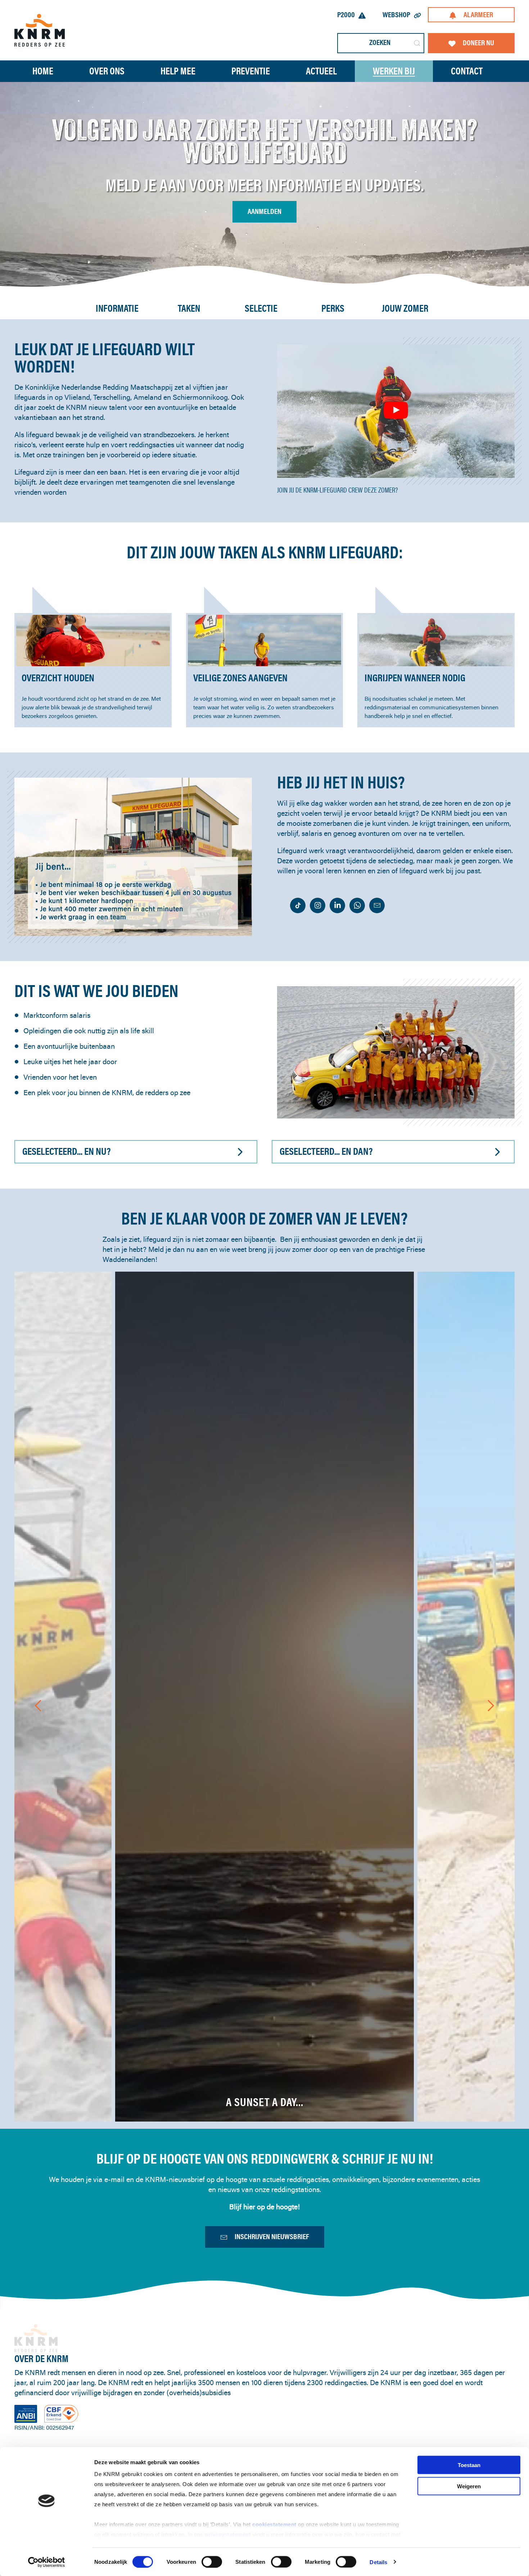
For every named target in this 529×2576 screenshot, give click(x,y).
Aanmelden (264, 211)
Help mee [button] (178, 71)
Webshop (396, 15)
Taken (189, 308)
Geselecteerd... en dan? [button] (326, 1151)
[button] (396, 410)
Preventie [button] (251, 71)
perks (333, 308)
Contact (467, 71)
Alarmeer (478, 15)
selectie (261, 308)
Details (378, 2562)
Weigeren (469, 2486)
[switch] (212, 2562)
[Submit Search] (417, 43)
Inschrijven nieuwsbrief (272, 2236)
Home (43, 71)
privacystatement (229, 2534)
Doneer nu (478, 43)
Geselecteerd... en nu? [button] (66, 1151)
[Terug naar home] (40, 30)
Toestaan (469, 2465)
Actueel (321, 71)
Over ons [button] (107, 71)
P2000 (346, 15)
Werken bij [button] (394, 71)
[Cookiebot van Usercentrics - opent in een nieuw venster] (47, 2562)
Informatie (117, 308)
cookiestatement (275, 2524)
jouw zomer (405, 308)
